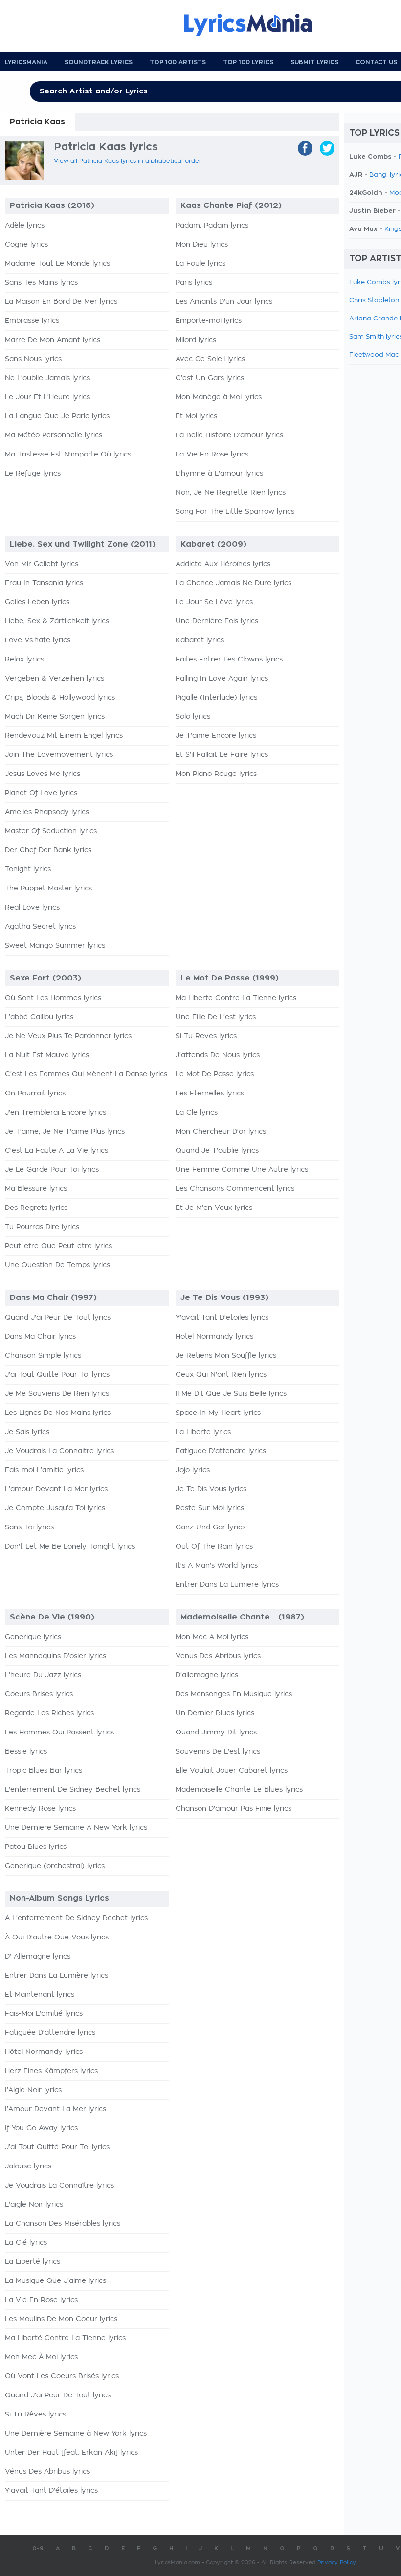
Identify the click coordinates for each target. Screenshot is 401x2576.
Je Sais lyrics (27, 1432)
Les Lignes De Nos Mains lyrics (58, 1413)
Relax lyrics (24, 660)
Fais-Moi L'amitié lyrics (44, 2014)
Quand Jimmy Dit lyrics (216, 1733)
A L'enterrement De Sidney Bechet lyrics (76, 1918)
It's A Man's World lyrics (217, 1566)
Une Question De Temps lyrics (57, 1265)
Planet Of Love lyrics (41, 793)
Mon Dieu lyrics (202, 245)
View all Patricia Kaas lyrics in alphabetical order (128, 161)
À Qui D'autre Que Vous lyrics (57, 1938)
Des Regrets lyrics (36, 1208)
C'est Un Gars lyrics (210, 378)
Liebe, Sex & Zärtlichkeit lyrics (57, 621)
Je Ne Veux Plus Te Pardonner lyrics (68, 1036)
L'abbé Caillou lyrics (39, 1017)
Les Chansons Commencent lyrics (235, 1189)
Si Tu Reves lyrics (206, 1036)
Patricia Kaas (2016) (52, 205)
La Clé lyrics (26, 2243)
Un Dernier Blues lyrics (215, 1713)
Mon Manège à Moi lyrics (219, 397)
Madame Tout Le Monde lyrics (57, 264)
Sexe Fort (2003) (45, 978)
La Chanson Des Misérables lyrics (63, 2224)
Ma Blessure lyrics (36, 1189)
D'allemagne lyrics (207, 1675)
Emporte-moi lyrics (209, 321)
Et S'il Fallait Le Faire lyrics (222, 755)
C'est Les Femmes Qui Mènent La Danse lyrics (86, 1074)
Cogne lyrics (26, 245)
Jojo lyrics (193, 1470)
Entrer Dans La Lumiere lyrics (227, 1585)
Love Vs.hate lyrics (38, 640)
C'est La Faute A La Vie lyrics (56, 1151)
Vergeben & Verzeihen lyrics (55, 679)
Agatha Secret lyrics (40, 927)
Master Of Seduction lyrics (51, 831)
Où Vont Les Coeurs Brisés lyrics (62, 2376)
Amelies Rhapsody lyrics (47, 812)
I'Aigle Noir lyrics (33, 2090)
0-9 (38, 2548)
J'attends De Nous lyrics (218, 1055)
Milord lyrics (196, 340)
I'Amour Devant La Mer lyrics (56, 2109)
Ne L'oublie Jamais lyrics (47, 378)
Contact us (376, 62)
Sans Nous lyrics (33, 359)
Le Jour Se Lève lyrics (214, 602)
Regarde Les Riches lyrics (49, 1713)
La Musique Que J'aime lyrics (56, 2281)
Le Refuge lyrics (33, 474)
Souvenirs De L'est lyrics (218, 1752)
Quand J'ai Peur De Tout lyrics (58, 1318)
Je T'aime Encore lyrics (216, 736)
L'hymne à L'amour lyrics (219, 474)
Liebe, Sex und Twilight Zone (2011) (83, 544)
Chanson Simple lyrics (43, 1356)
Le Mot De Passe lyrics (215, 1074)
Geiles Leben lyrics (37, 602)
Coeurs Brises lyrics (39, 1694)
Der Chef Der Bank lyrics (48, 850)
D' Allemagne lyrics (38, 1957)
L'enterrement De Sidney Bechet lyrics (73, 1790)
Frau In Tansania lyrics (44, 583)
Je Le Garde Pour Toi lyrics (52, 1170)
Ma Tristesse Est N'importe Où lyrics (68, 455)
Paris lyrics (194, 283)
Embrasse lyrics (32, 321)
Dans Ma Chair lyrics (40, 1337)
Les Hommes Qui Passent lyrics (59, 1733)
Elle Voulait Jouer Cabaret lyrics (232, 1771)
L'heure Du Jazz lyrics (43, 1675)
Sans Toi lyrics (29, 1527)
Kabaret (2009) (213, 544)
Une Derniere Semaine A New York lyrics (76, 1828)
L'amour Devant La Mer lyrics (56, 1489)
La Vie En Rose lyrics (212, 455)
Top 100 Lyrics (248, 62)
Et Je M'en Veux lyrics (214, 1208)
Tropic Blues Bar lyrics (44, 1771)
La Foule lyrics (200, 264)
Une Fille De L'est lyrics (216, 1017)
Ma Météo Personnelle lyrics (54, 435)
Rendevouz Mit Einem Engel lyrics (64, 736)
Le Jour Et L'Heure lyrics (47, 397)
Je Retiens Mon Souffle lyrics (226, 1356)
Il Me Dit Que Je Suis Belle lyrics (231, 1394)
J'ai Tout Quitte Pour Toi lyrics (57, 1375)
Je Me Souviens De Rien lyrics (57, 1394)
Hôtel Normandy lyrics (44, 2052)
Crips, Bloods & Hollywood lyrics (60, 698)
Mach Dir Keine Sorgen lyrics (55, 717)
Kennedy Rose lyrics (40, 1809)
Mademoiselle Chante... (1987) (242, 1617)
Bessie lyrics (26, 1752)
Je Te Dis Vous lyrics (211, 1489)
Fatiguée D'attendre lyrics (50, 2033)
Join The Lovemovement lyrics (59, 755)
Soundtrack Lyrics (99, 62)
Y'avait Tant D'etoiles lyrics (222, 1318)
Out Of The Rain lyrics (214, 1547)
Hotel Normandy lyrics (214, 1337)
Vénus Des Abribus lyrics (47, 2472)
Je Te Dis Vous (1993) (224, 1298)
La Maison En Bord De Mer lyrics (61, 302)
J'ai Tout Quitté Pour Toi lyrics (57, 2147)
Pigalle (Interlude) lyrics (216, 698)
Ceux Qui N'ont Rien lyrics (221, 1375)
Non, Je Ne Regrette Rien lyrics (231, 493)
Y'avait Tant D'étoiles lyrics (51, 2491)
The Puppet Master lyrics (48, 889)
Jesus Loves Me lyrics (43, 774)
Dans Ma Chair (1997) (53, 1298)
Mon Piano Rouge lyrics (216, 774)
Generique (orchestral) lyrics (55, 1866)
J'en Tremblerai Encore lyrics (56, 1113)
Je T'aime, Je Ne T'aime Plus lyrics (65, 1132)
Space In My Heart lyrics (218, 1413)
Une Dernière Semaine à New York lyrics (76, 2434)
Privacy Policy (337, 2563)
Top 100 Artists (178, 62)
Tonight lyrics (28, 869)
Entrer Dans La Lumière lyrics (56, 1976)
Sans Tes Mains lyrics (41, 283)
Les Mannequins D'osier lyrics (56, 1656)
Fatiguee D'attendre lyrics (221, 1451)
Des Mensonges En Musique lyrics (234, 1694)
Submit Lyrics (314, 62)
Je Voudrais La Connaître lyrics (59, 2186)
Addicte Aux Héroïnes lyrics (223, 564)
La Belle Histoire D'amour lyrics (229, 435)
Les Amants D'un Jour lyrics (224, 302)
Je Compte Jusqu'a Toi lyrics (55, 1508)
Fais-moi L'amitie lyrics (44, 1470)
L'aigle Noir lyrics (34, 2205)
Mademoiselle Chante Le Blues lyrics (239, 1790)
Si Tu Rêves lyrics (35, 2415)
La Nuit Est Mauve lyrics (47, 1055)
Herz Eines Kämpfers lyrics (51, 2071)
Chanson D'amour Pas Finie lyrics (234, 1809)
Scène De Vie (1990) (52, 1617)
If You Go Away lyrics (41, 2128)
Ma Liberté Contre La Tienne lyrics (65, 2338)
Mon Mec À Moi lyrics (41, 2357)
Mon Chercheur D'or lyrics (221, 1132)
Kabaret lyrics (200, 640)
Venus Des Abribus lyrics (218, 1656)
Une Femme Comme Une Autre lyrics (242, 1170)
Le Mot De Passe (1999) (230, 978)
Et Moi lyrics (196, 416)
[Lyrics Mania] (255, 25)
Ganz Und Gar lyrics (211, 1527)
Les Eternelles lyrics (210, 1094)
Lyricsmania (26, 62)
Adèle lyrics (25, 226)
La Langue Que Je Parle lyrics (57, 416)
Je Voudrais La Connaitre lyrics (59, 1451)
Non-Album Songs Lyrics (59, 1898)
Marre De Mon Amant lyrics (53, 340)
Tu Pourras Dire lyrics (42, 1227)
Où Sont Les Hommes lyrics (53, 998)
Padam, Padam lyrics (212, 226)
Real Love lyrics (32, 908)
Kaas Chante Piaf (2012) (231, 205)
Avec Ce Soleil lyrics (210, 359)
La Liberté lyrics (33, 2262)
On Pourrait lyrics (35, 1094)
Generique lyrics (33, 1637)
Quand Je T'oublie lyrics (217, 1151)
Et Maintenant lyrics (40, 1995)
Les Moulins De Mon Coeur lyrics (61, 2319)
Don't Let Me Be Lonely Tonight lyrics (70, 1547)
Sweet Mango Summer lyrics (55, 946)
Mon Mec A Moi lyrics (212, 1637)
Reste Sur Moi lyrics (210, 1508)
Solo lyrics (193, 717)
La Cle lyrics (197, 1113)
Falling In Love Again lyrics (222, 679)
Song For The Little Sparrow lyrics (235, 512)
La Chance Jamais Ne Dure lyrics (234, 583)
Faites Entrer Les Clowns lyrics (229, 660)
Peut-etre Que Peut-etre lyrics (58, 1246)
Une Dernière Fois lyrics (217, 621)
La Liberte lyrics (203, 1432)
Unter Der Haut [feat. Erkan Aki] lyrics (71, 2453)
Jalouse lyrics (28, 2166)
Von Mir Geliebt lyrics (42, 564)
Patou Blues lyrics (36, 1847)
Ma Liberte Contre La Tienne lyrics (236, 998)
